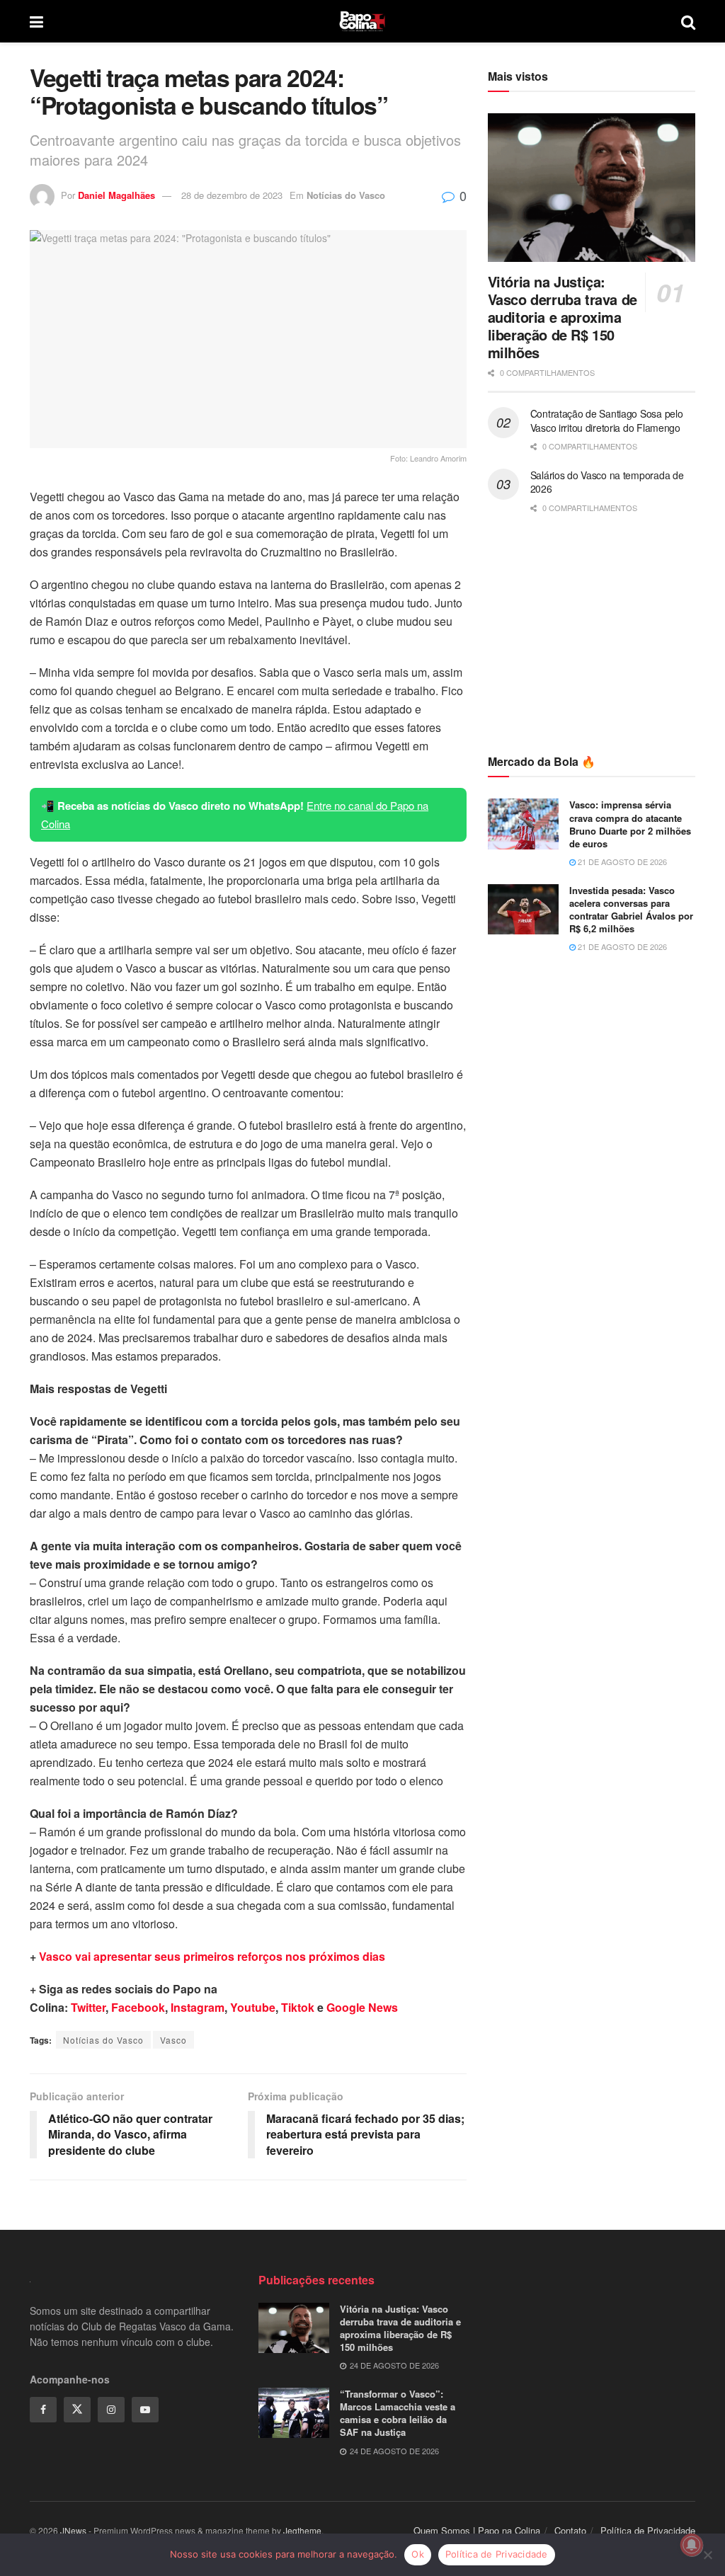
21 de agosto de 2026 (621, 861)
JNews (73, 2530)
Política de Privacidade (648, 2530)
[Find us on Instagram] (111, 2410)
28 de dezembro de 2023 (232, 195)
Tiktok (298, 2007)
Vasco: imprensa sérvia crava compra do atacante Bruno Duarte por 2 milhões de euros (630, 824)
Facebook (138, 2007)
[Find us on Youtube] (145, 2410)
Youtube (253, 2007)
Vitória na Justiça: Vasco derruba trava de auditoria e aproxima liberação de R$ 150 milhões (563, 317)
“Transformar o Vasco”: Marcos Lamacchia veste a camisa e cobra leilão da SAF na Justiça (398, 2413)
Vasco (173, 2040)
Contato (570, 2530)
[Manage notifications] (692, 2545)
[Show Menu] (36, 21)
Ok (418, 2554)
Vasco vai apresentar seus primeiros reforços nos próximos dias (212, 1956)
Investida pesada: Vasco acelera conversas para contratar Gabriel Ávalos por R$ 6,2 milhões (631, 910)
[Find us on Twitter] (77, 2410)
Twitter (88, 2007)
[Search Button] (688, 21)
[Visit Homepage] (362, 21)
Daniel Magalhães (116, 195)
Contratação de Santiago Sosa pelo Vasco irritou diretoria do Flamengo (607, 420)
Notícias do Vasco (346, 195)
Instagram (198, 2007)
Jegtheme (302, 2530)
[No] (707, 2555)
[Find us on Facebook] (43, 2410)
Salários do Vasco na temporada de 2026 (607, 482)
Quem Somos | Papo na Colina (477, 2530)
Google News (362, 2007)
